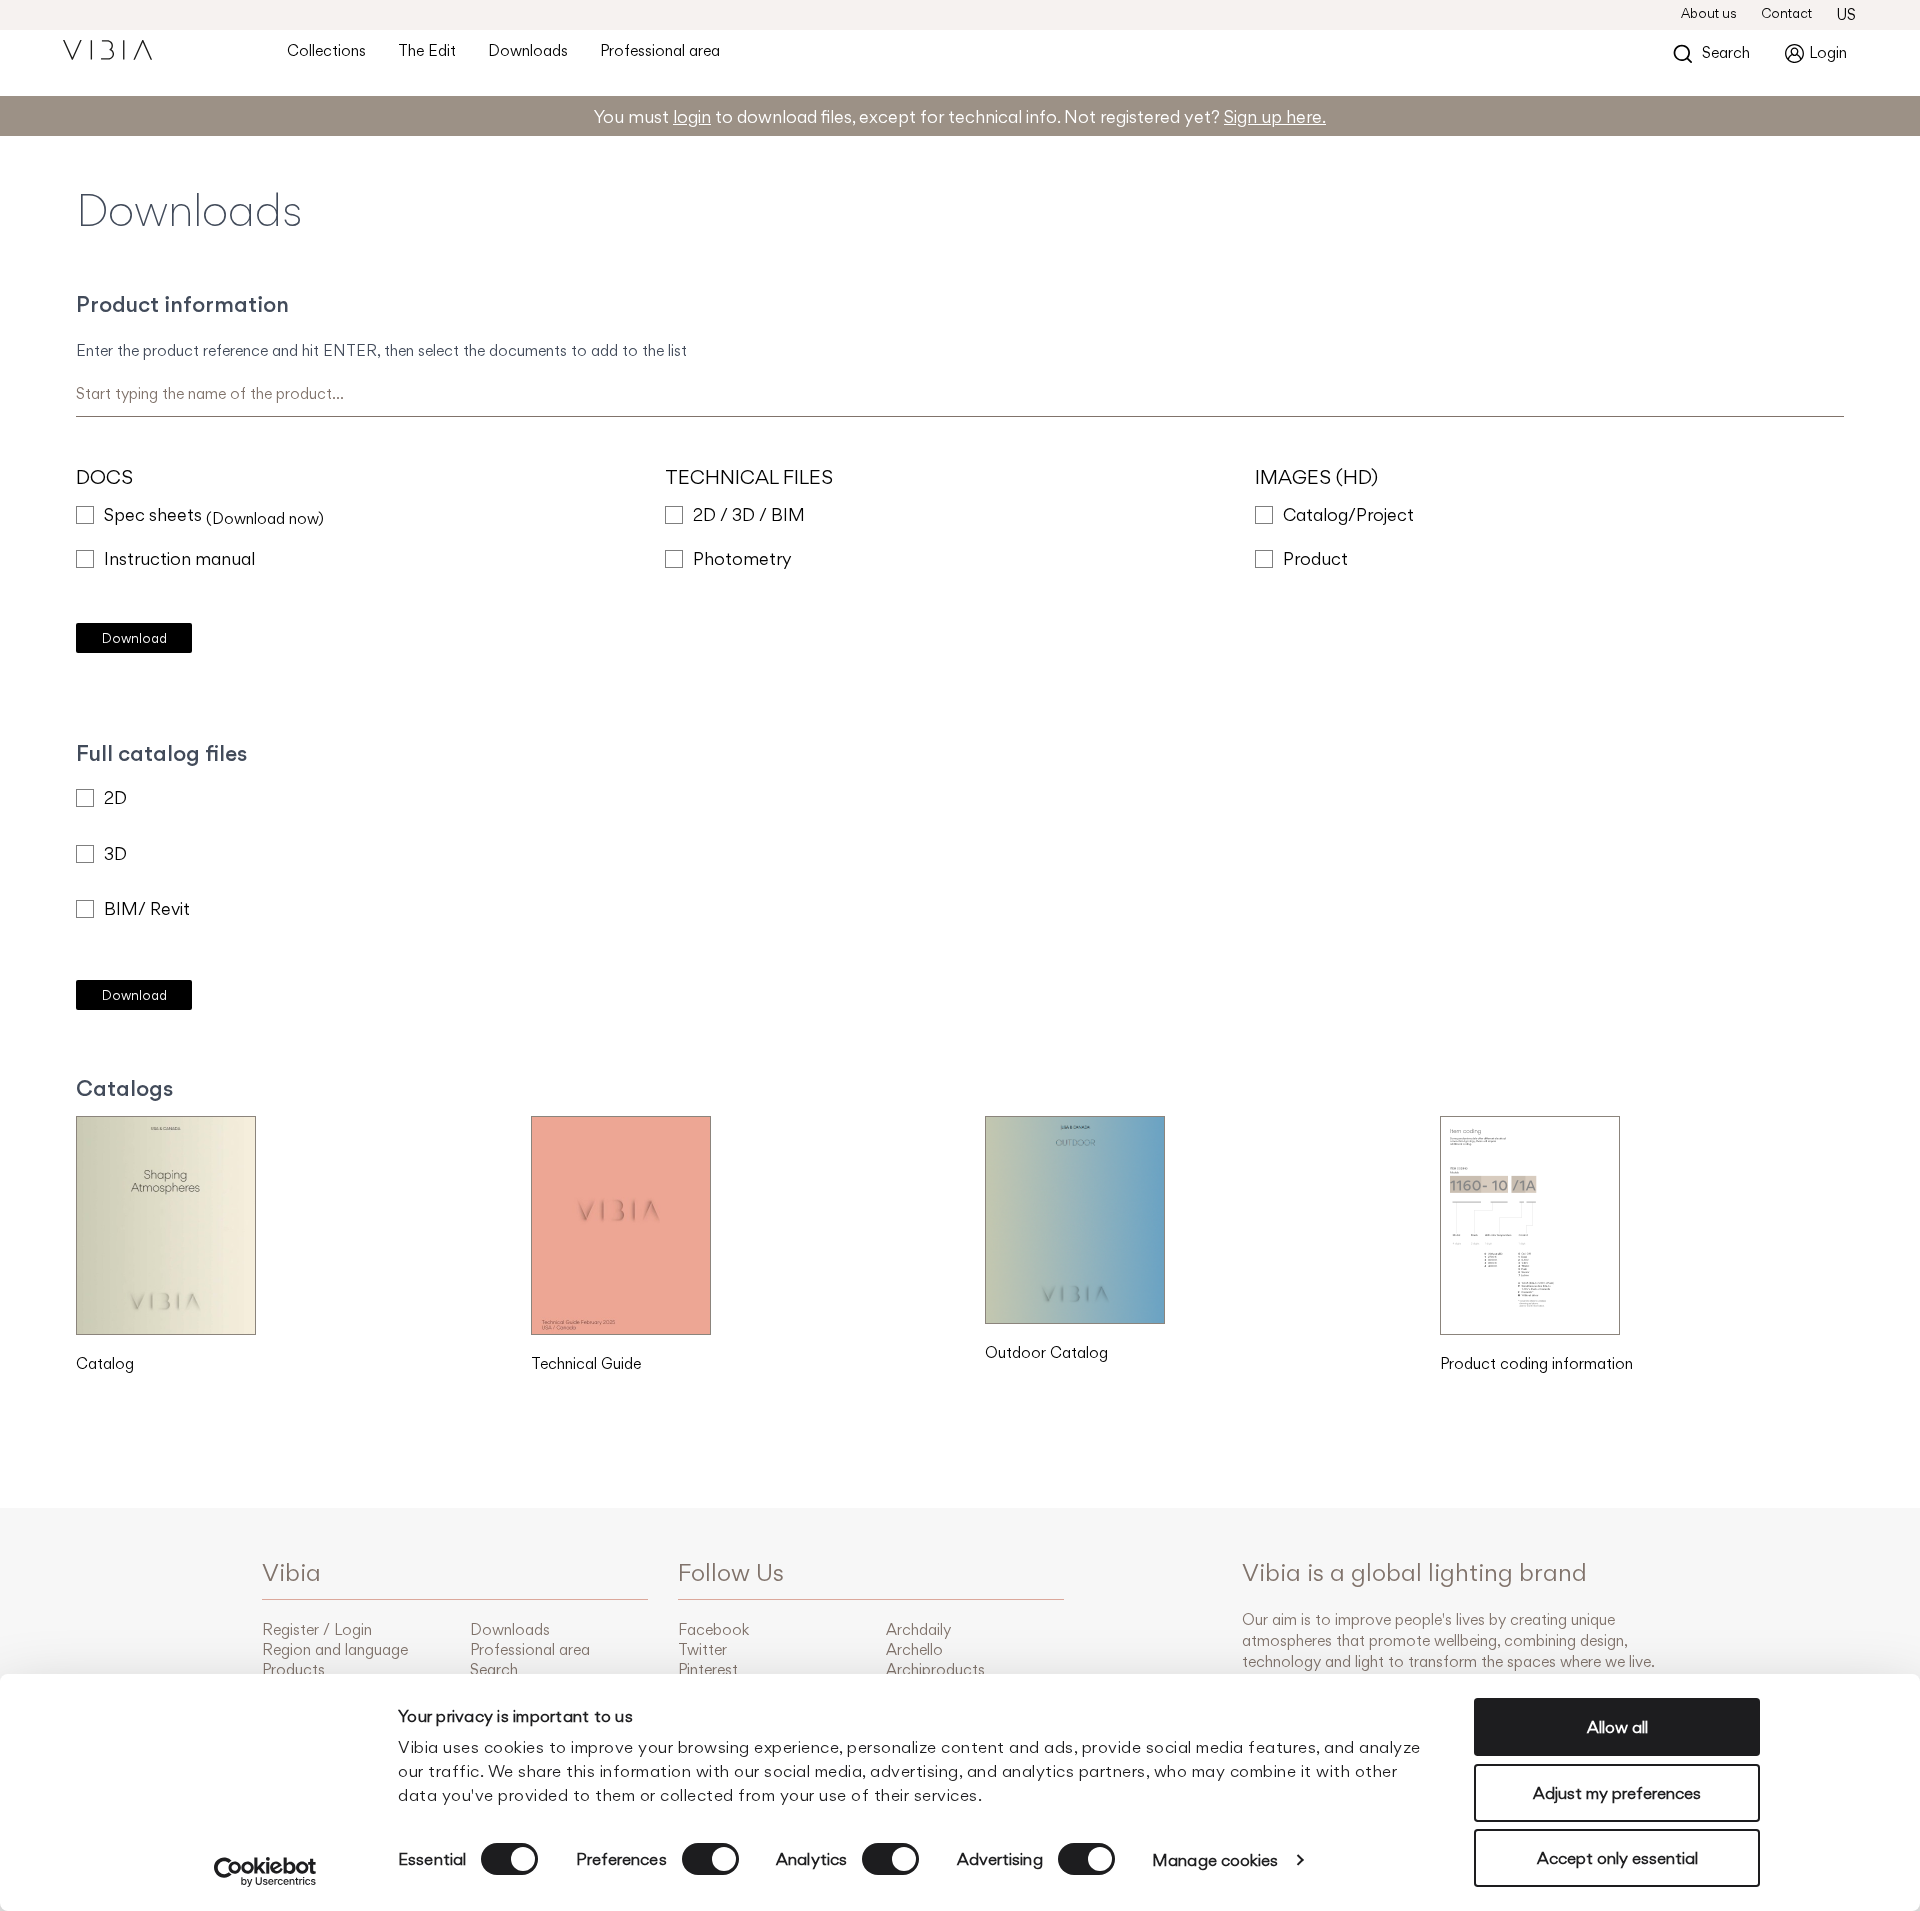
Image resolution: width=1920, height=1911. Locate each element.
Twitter (702, 1649)
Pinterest (708, 1669)
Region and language (335, 1649)
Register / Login (317, 1629)
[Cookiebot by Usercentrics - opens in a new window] (265, 1872)
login (692, 116)
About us (1709, 13)
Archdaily (918, 1629)
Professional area (660, 50)
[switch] (710, 1859)
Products (293, 1669)
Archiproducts (935, 1669)
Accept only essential (1617, 1858)
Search (494, 1669)
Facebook (713, 1629)
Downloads (528, 50)
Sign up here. (1275, 116)
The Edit (427, 50)
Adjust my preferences (1617, 1793)
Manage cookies (1215, 1860)
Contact (1786, 13)
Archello (914, 1649)
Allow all (1617, 1727)
